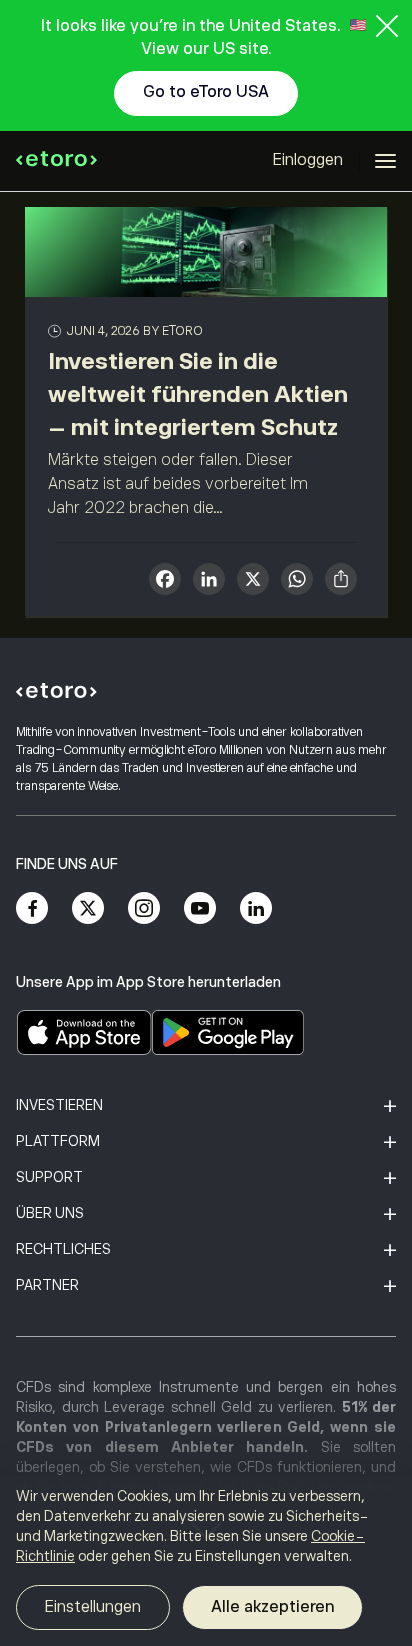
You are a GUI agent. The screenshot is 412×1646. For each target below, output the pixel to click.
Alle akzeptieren (272, 1607)
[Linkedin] (256, 908)
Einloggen (308, 160)
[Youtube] (200, 908)
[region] (206, 1561)
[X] (253, 581)
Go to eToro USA (206, 92)
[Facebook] (32, 908)
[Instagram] (144, 908)
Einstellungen (93, 1607)
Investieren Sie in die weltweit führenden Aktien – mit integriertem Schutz (198, 394)
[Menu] (385, 161)
